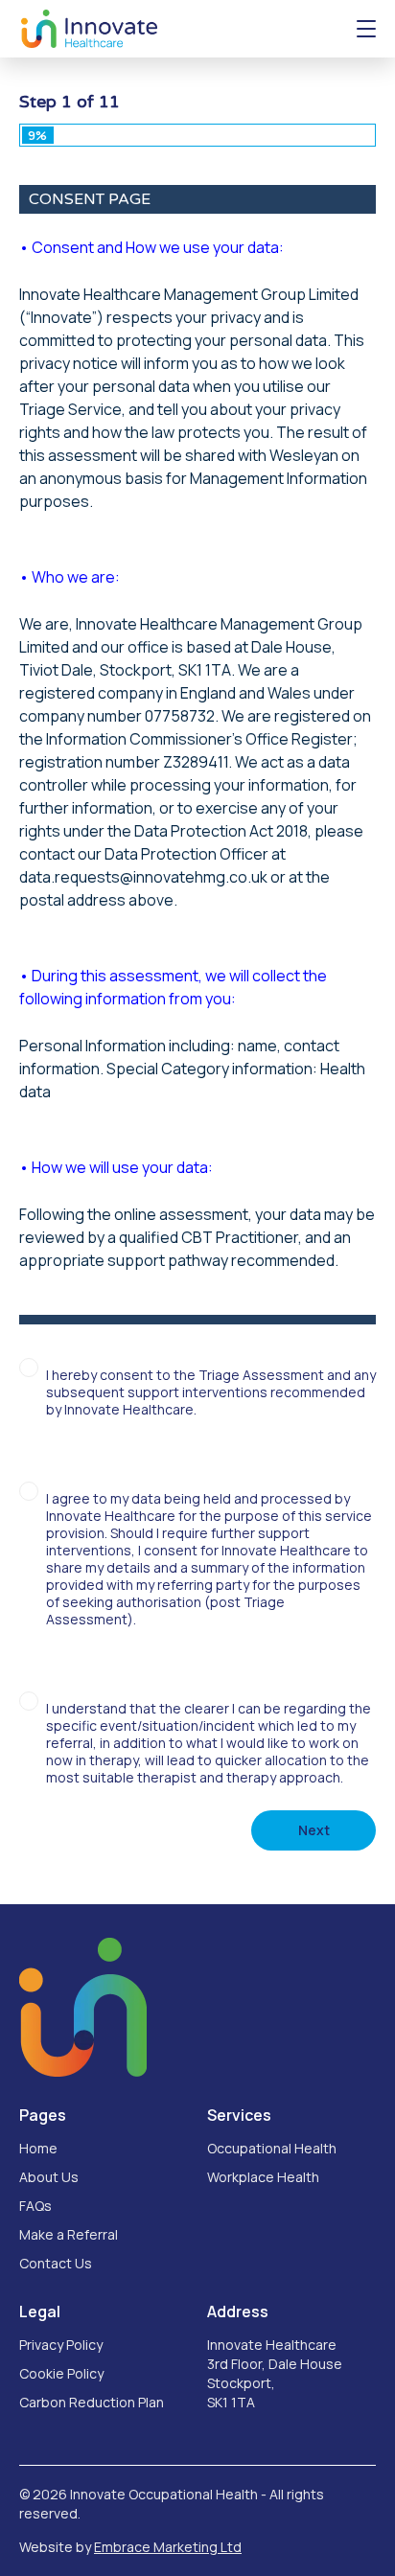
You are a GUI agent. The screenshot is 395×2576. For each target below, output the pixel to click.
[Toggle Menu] (366, 29)
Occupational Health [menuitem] (272, 2148)
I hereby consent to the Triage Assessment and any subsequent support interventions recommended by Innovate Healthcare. (211, 1392)
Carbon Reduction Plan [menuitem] (92, 2402)
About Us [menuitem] (49, 2177)
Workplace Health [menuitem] (263, 2177)
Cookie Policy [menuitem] (61, 2373)
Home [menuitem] (38, 2148)
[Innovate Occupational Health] (89, 29)
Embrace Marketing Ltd (168, 2547)
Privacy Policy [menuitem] (61, 2345)
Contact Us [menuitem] (56, 2263)
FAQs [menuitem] (35, 2206)
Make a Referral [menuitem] (69, 2234)
